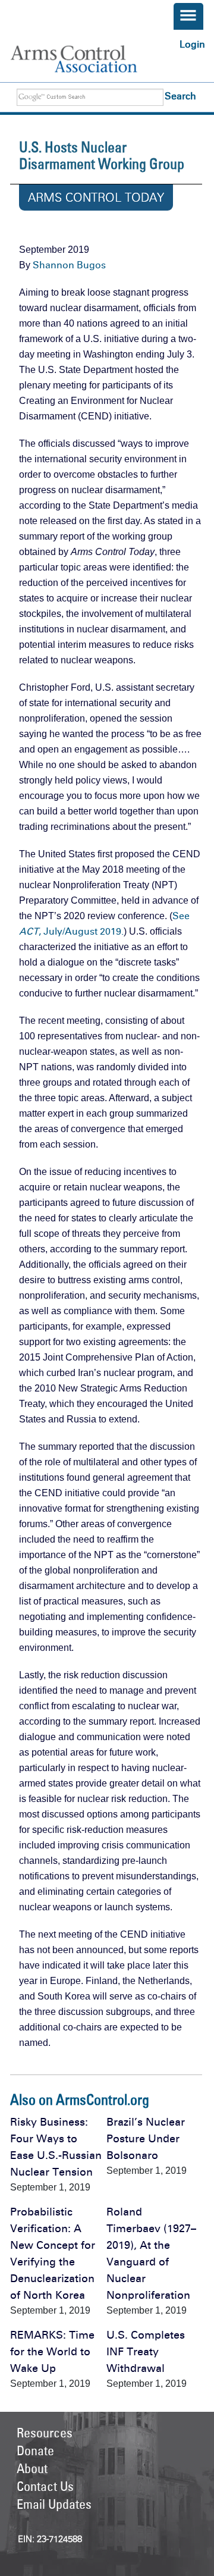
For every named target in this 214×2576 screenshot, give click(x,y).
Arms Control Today (96, 198)
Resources (45, 2433)
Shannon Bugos (69, 265)
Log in (192, 44)
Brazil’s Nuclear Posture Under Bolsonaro (146, 2139)
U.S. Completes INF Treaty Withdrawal (146, 2352)
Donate (35, 2450)
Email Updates (54, 2504)
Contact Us (45, 2486)
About (32, 2468)
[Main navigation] (188, 16)
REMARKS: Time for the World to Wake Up (52, 2352)
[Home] (86, 59)
